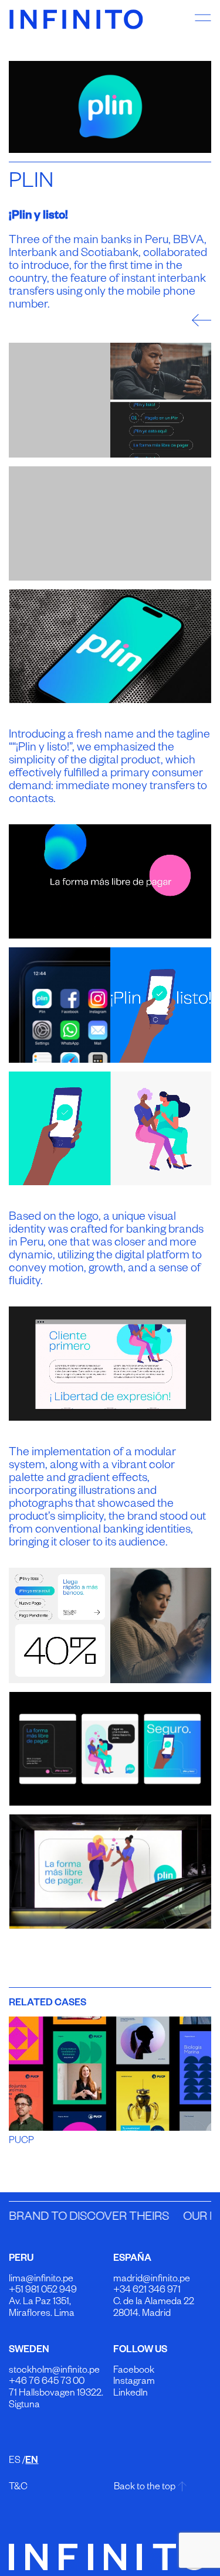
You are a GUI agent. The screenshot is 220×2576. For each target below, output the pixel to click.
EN (32, 2462)
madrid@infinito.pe (152, 2280)
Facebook (134, 2372)
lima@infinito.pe (41, 2280)
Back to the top (145, 2488)
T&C (18, 2488)
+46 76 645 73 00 (47, 2383)
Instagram (134, 2383)
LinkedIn (131, 2394)
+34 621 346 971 (147, 2291)
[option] (110, 107)
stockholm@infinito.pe (54, 2372)
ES (15, 2462)
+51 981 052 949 (43, 2291)
